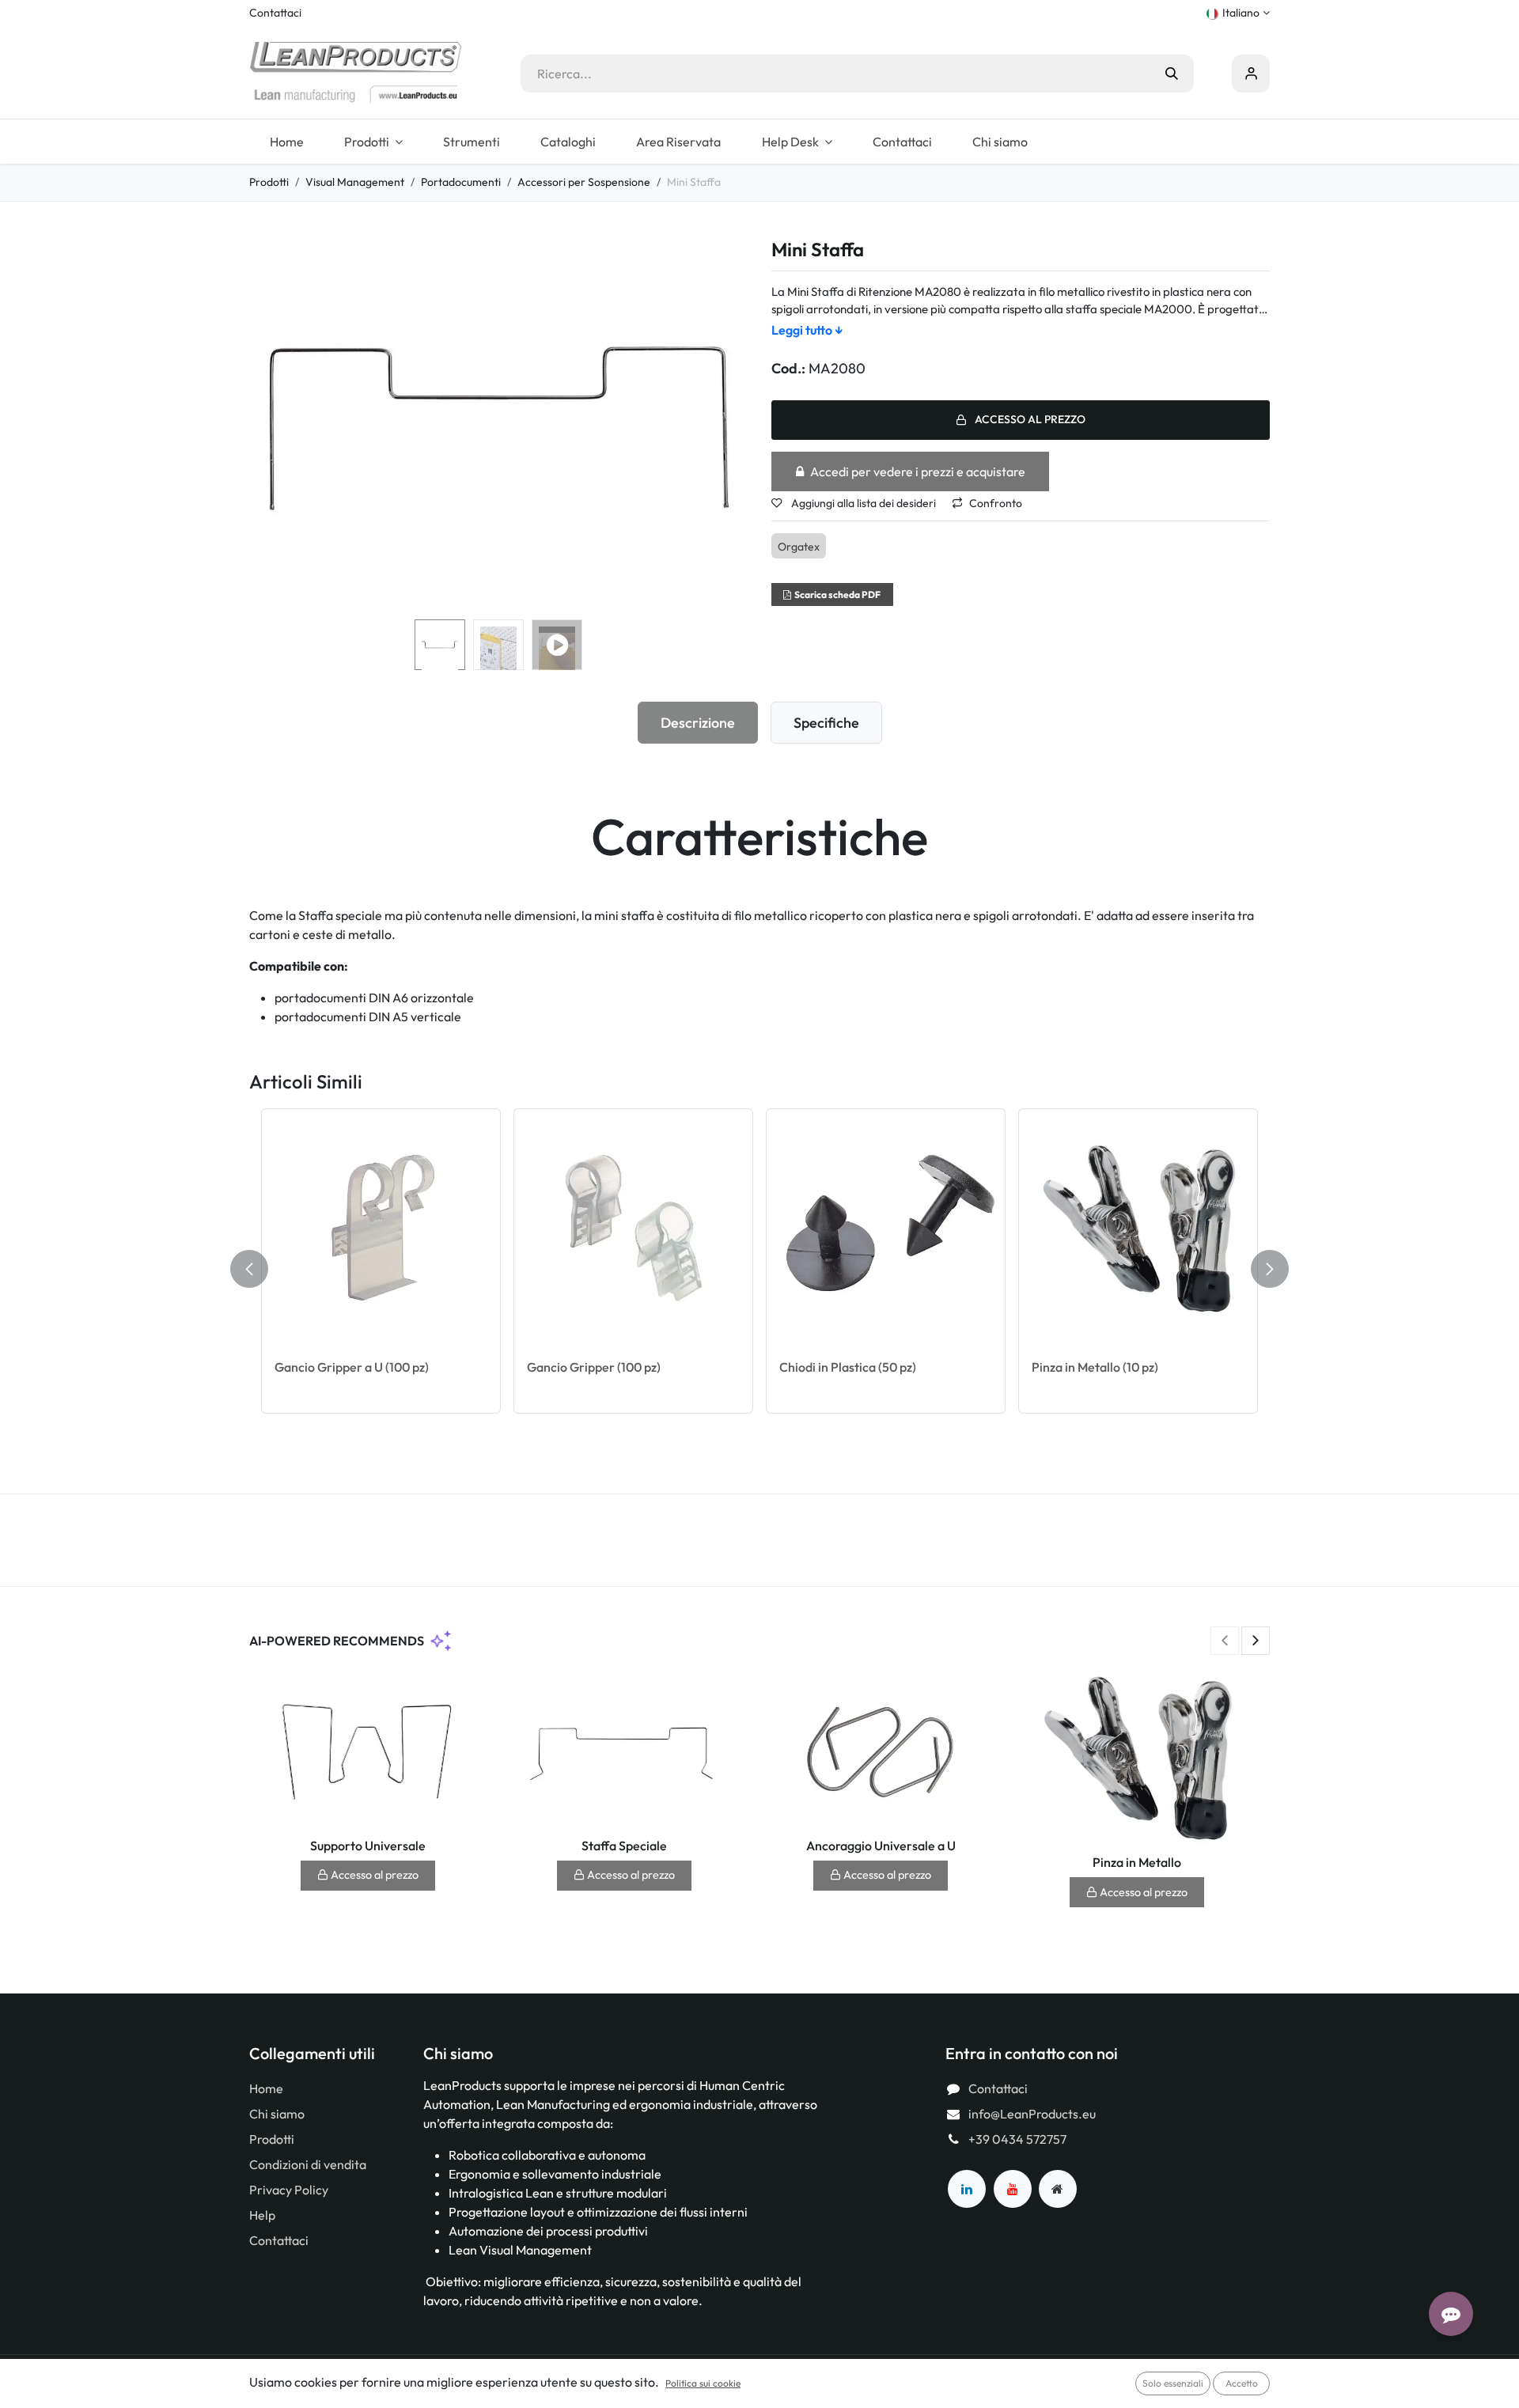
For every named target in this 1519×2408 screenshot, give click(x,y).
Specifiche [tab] (826, 723)
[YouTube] (1013, 2189)
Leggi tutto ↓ (807, 330)
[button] (274, 426)
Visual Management (355, 182)
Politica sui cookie (703, 2383)
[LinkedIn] (967, 2189)
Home (266, 2088)
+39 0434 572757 (1017, 2139)
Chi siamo (277, 2114)
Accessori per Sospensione (584, 182)
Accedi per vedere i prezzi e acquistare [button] (918, 471)
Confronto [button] (996, 503)
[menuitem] (286, 142)
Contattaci (275, 13)
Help (262, 2215)
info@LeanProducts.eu (1032, 2114)
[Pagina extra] (1058, 2189)
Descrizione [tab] (698, 723)
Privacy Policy (289, 2190)
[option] (759, 1268)
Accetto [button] (1242, 2383)
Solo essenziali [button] (1173, 2383)
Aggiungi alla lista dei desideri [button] (862, 503)
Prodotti (269, 182)
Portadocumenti (461, 182)
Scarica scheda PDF (837, 594)
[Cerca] (1172, 74)
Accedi (1251, 74)
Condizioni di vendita (308, 2164)
